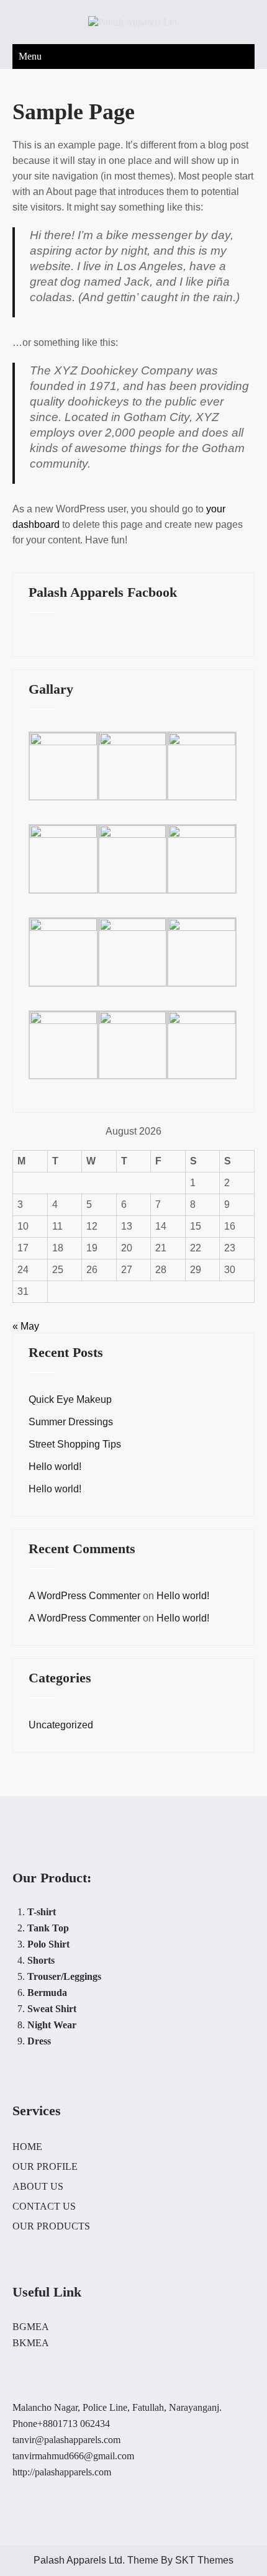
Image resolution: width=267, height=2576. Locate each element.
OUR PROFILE (45, 2166)
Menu (30, 56)
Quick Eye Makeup (70, 1399)
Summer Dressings (71, 1422)
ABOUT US (38, 2186)
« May (26, 1326)
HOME (27, 2147)
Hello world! (55, 1467)
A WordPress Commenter (84, 1596)
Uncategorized (61, 1725)
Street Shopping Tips (75, 1444)
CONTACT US (44, 2206)
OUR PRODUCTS (51, 2226)
